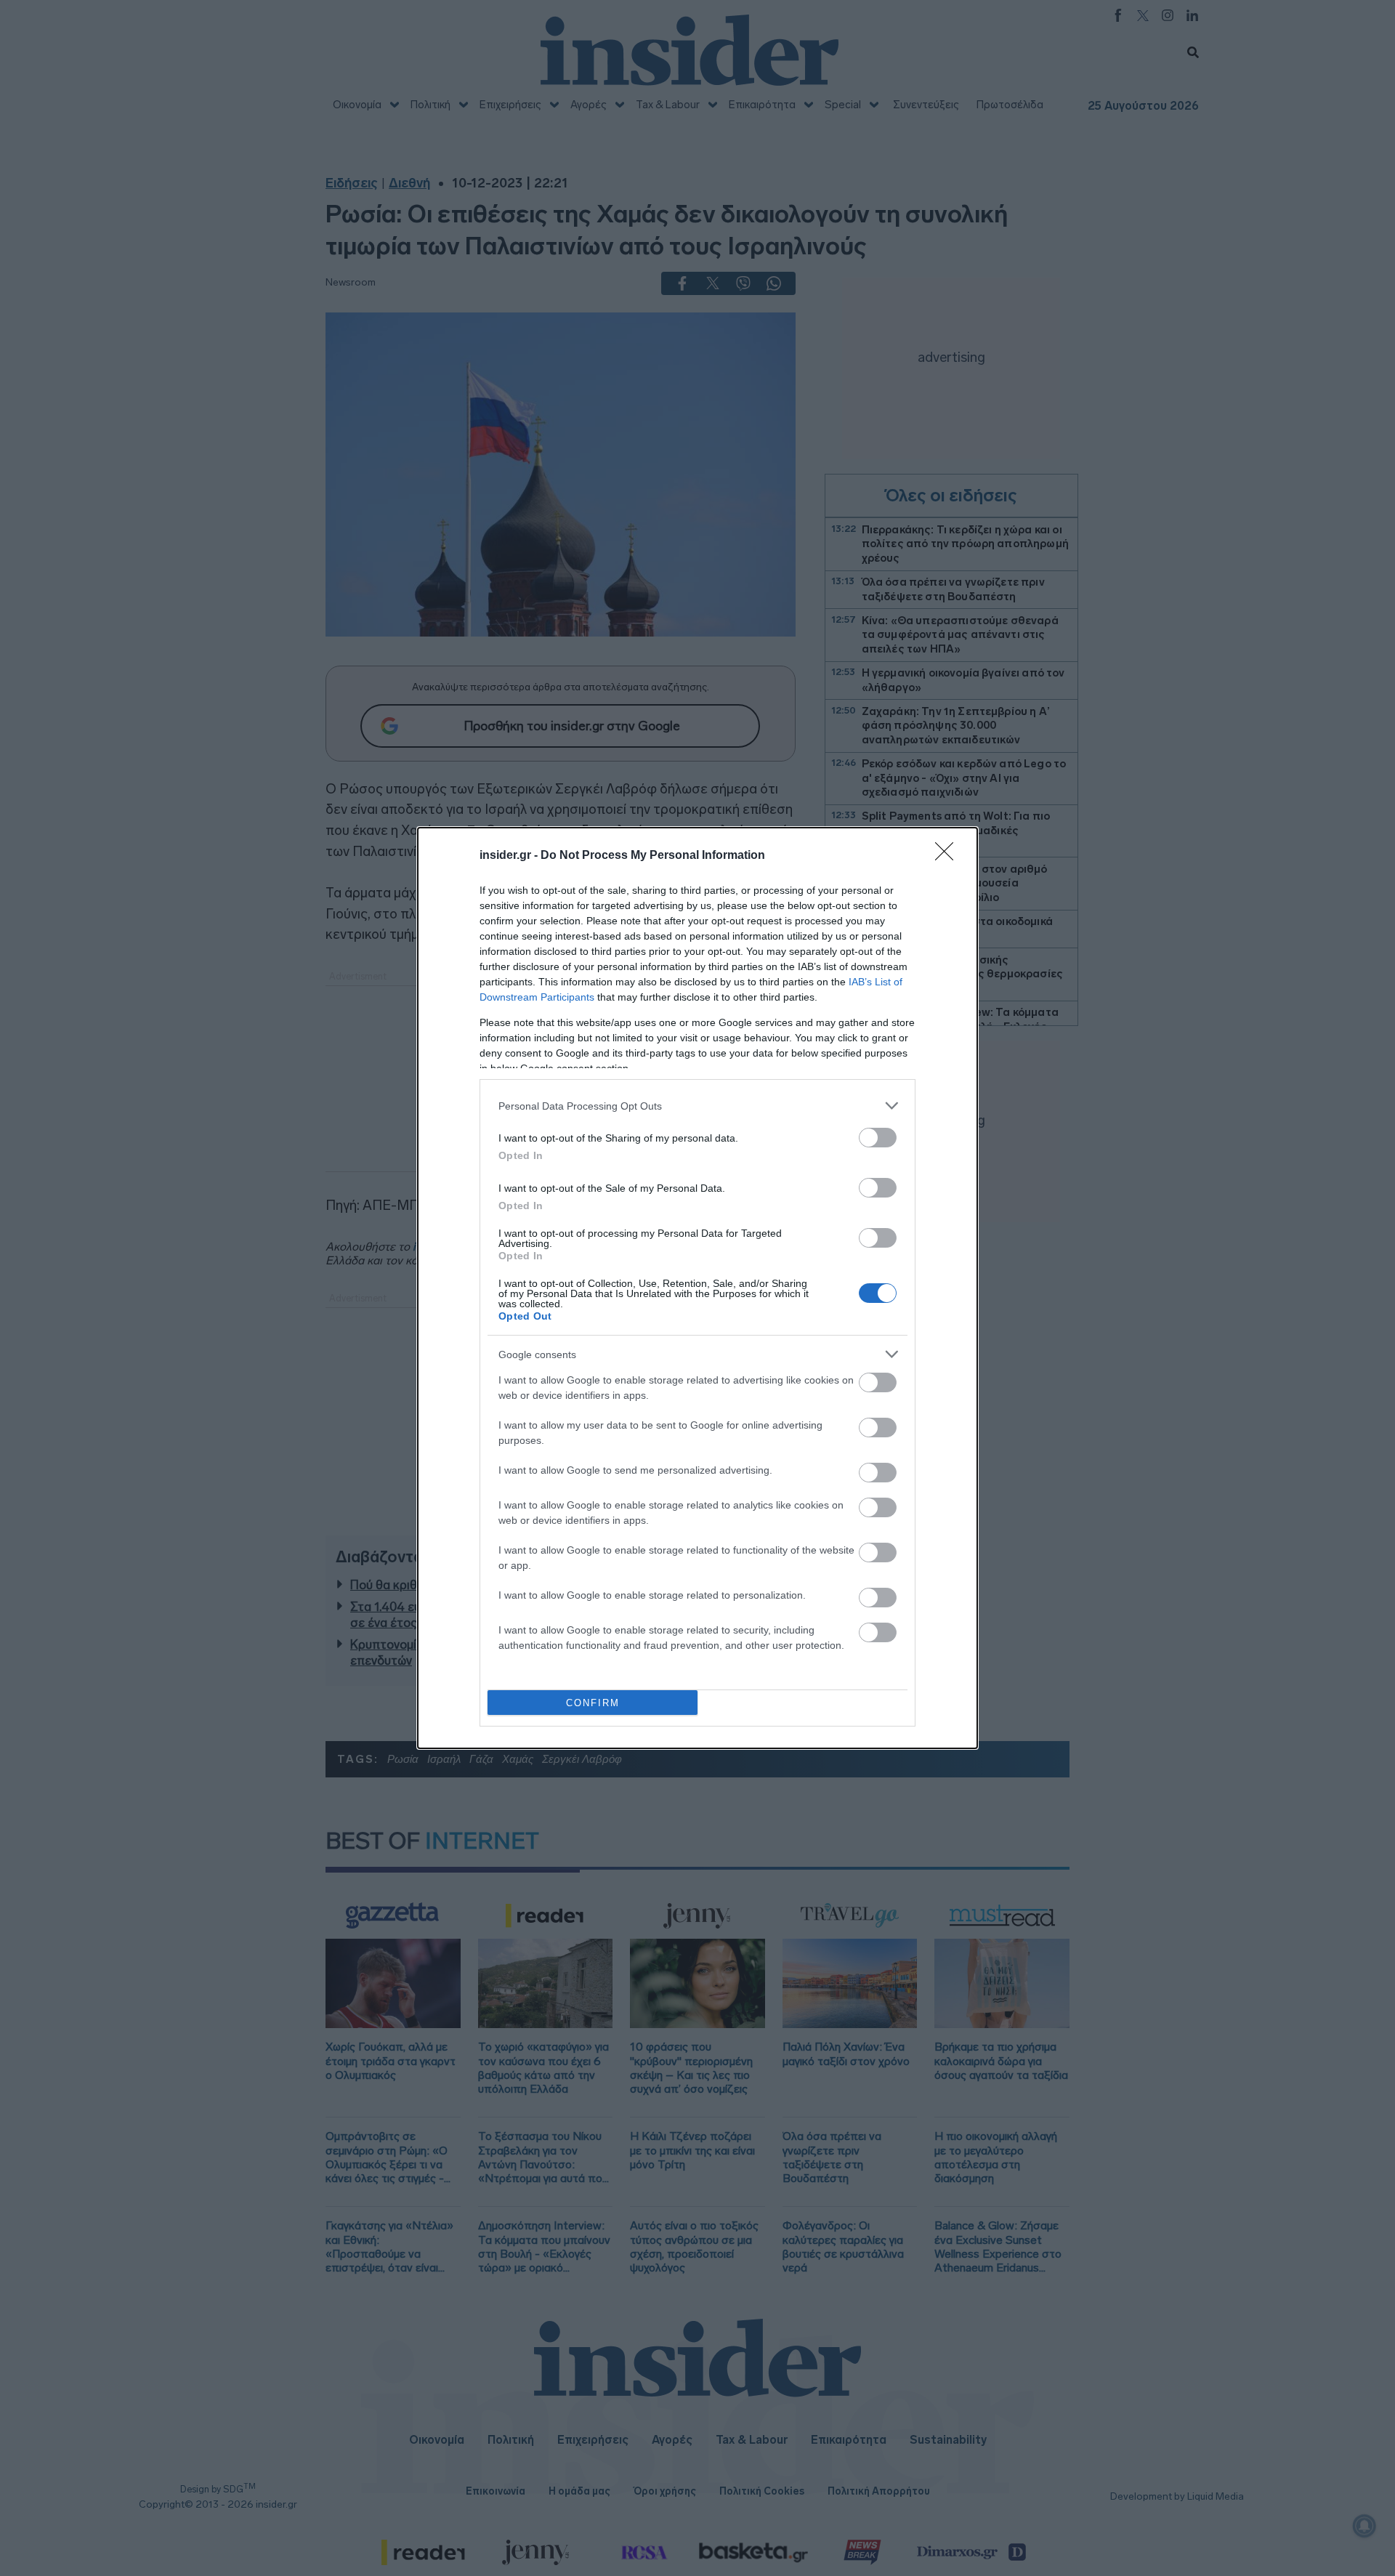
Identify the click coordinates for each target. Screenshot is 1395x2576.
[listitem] (697, 1106)
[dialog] (697, 1288)
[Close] (949, 856)
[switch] (878, 1138)
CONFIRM (593, 1703)
